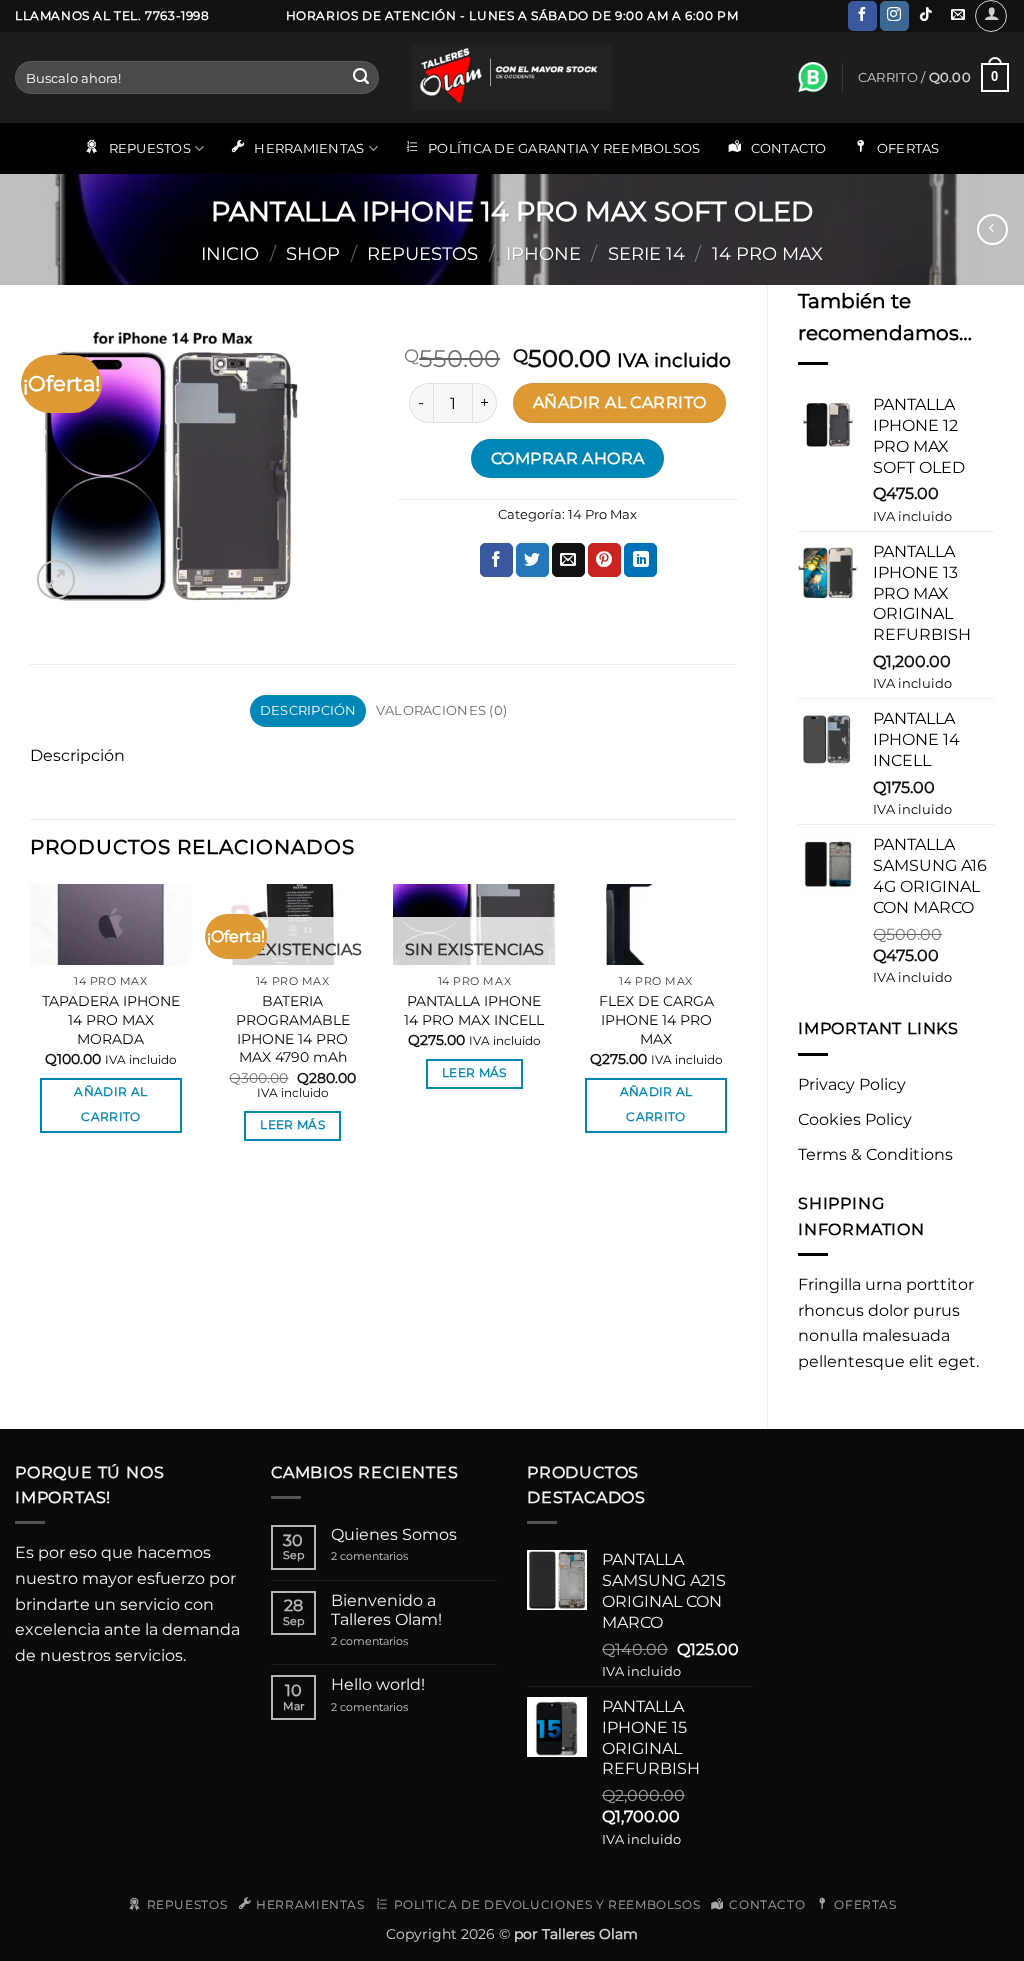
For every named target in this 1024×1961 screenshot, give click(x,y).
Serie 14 (646, 253)
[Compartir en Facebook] (496, 560)
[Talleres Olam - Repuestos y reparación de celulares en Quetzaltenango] (512, 77)
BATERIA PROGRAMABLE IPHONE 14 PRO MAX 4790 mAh (293, 1029)
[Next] (736, 1030)
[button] (991, 16)
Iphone (543, 253)
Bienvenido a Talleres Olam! (386, 1610)
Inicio (230, 253)
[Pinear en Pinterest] (604, 560)
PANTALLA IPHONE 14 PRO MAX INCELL (474, 1010)
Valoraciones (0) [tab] (441, 710)
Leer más (292, 1125)
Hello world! (378, 1684)
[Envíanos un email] (957, 16)
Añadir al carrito (620, 402)
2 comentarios (391, 1556)
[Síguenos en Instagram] (894, 16)
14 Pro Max (767, 253)
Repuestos (422, 253)
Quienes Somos (394, 1534)
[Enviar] (361, 78)
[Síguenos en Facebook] (862, 16)
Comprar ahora (568, 458)
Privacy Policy (852, 1084)
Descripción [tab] (308, 710)
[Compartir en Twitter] (532, 560)
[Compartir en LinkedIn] (640, 560)
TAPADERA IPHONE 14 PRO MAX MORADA (111, 1019)
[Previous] (31, 1030)
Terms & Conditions (875, 1154)
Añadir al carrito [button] (110, 1104)
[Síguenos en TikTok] (926, 16)
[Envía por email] (568, 560)
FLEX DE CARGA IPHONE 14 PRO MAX (656, 1019)
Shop (313, 253)
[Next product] (992, 229)
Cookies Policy (855, 1119)
